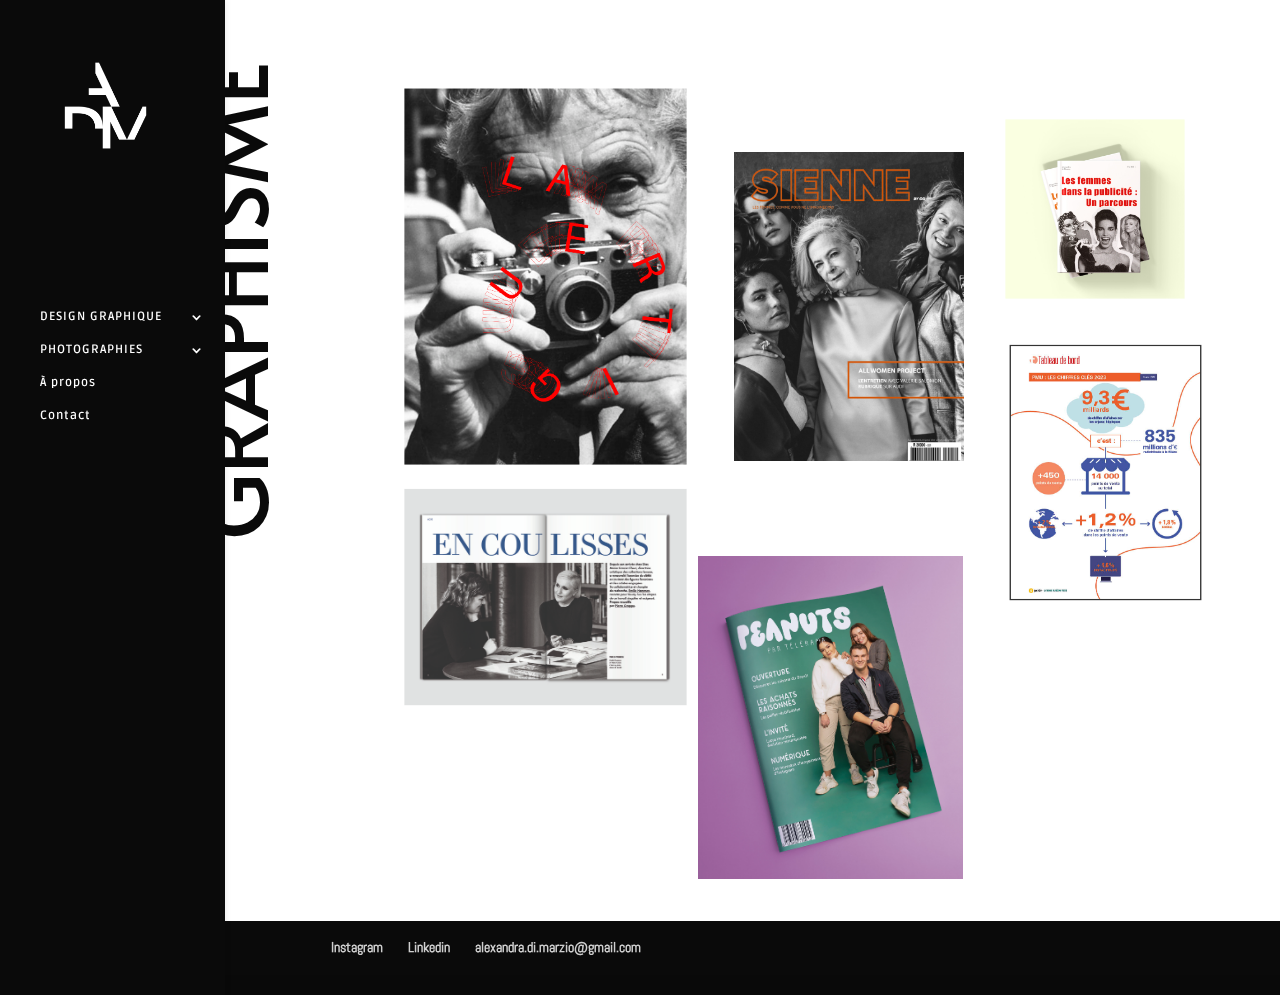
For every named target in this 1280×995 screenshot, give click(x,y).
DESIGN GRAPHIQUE (101, 317)
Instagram (357, 947)
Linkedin (429, 947)
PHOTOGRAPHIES (91, 350)
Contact (65, 416)
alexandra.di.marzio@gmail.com (558, 947)
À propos (68, 383)
